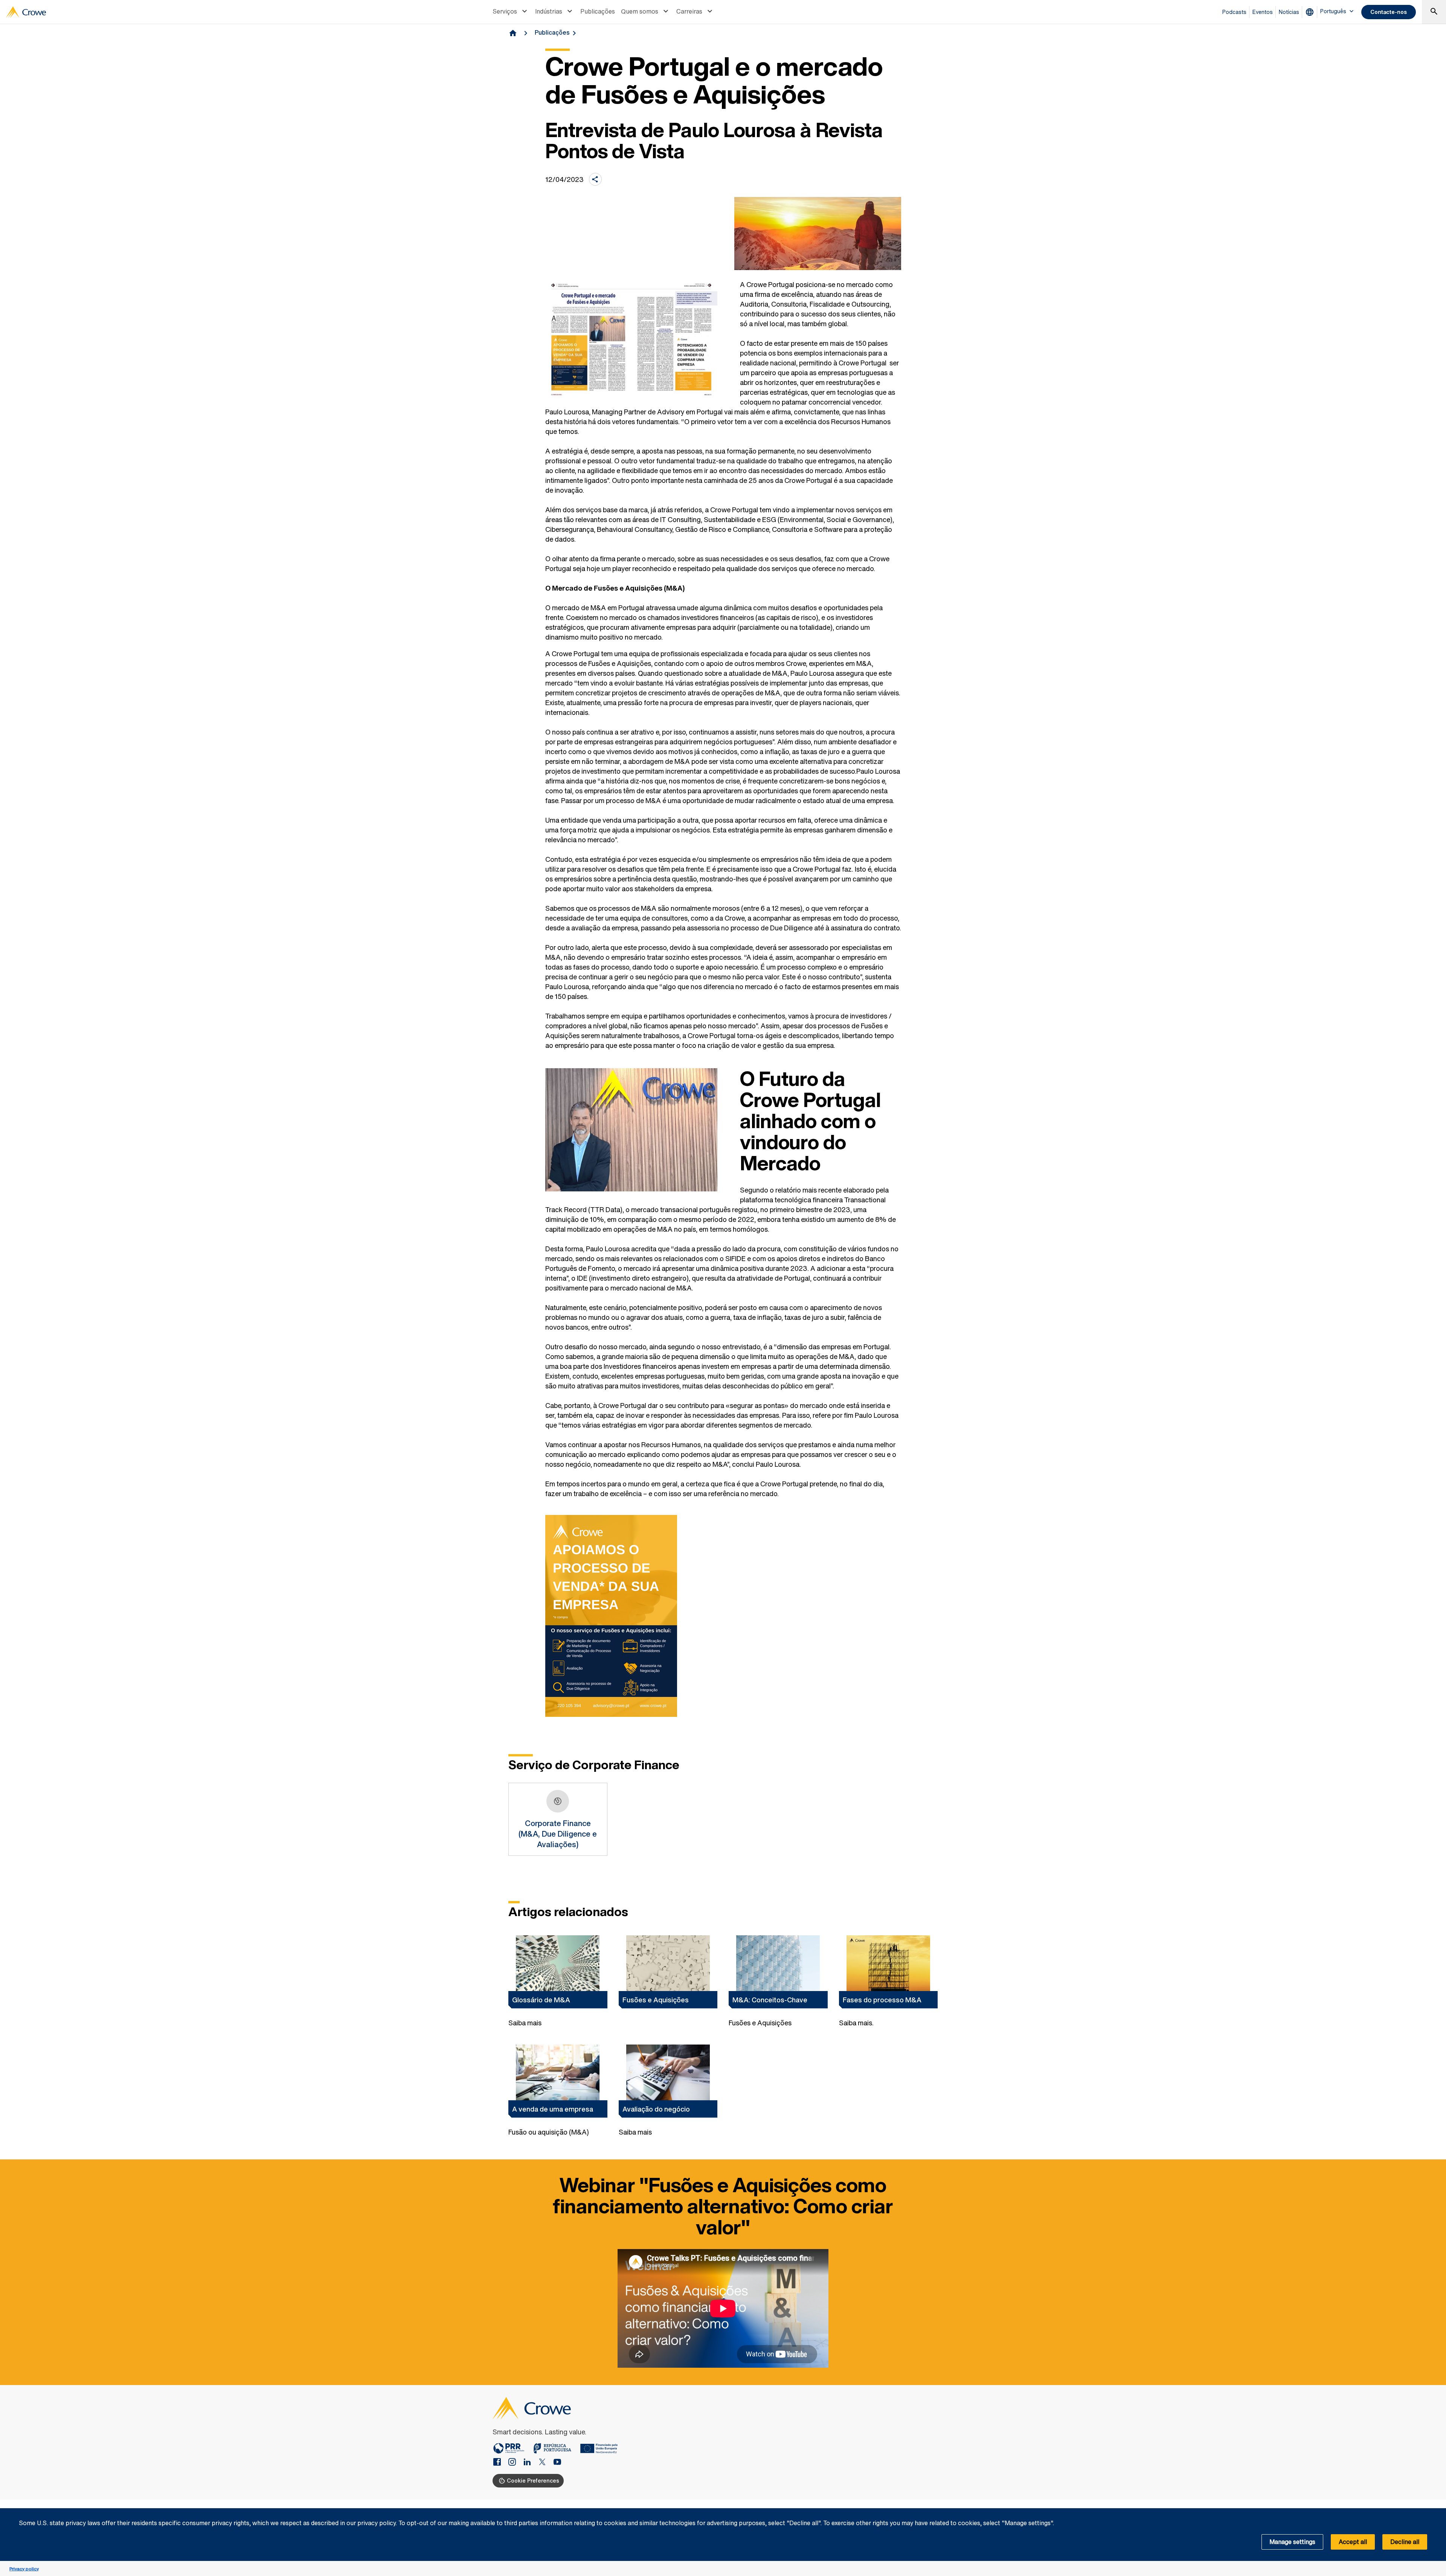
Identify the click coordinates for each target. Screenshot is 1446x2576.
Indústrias (549, 11)
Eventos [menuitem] (1263, 12)
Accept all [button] (1353, 2542)
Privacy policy (24, 2569)
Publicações (598, 11)
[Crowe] (26, 12)
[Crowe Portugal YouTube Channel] (557, 2463)
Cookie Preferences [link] (533, 2481)
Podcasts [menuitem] (1234, 12)
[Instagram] (515, 2463)
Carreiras (689, 11)
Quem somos (640, 11)
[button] (1436, 2512)
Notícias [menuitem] (1289, 12)
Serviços (505, 11)
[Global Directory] (1311, 12)
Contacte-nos (1389, 12)
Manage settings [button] (1292, 2542)
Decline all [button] (1405, 2542)
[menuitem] (511, 12)
